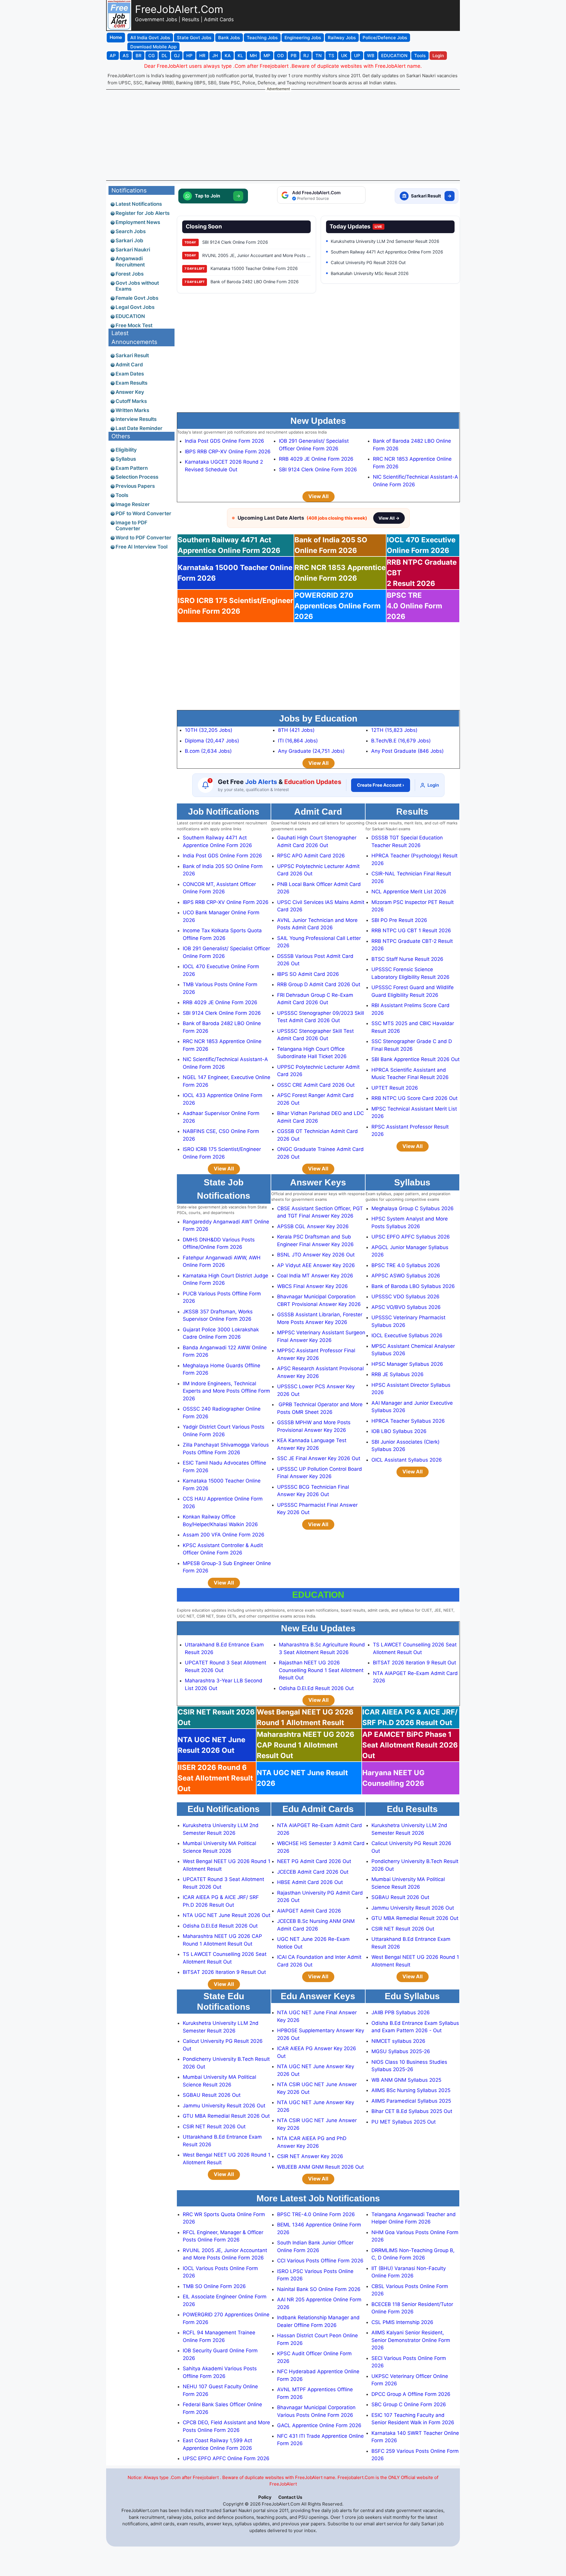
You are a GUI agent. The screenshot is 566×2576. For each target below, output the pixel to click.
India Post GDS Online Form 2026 (224, 441)
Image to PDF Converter (131, 526)
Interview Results (136, 419)
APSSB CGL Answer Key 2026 (313, 1226)
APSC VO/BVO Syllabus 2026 (406, 1307)
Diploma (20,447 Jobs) (212, 741)
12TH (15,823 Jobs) (394, 730)
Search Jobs (131, 231)
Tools (122, 495)
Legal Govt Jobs (135, 307)
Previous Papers (135, 486)
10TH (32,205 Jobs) (209, 730)
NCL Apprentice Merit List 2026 (409, 892)
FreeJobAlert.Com (179, 9)
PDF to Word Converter (143, 513)
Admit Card (129, 365)
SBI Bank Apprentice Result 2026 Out (416, 1059)
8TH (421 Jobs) (296, 730)
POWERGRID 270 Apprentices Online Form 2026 (338, 606)
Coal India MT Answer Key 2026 (315, 1276)
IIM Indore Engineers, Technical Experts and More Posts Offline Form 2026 (226, 1391)
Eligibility (126, 450)
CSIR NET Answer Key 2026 (310, 2156)
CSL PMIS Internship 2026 (402, 2322)
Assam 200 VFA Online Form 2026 (224, 1535)
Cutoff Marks (131, 401)
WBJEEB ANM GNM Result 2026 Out (320, 2167)
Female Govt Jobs (137, 298)
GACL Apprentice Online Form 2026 (319, 2425)
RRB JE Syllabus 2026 (398, 1374)
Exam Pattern (132, 468)
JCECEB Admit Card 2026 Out (313, 1872)
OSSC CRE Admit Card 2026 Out (316, 1085)
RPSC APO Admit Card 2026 (311, 856)
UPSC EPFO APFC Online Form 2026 (226, 2458)
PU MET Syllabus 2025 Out (404, 2122)
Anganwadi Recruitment (130, 261)
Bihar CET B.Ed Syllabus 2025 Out (412, 2111)
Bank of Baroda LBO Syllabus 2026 (413, 1286)
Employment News (138, 222)
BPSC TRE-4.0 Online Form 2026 (316, 2214)
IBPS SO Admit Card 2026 (308, 974)
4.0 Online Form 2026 (414, 606)
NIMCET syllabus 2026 (398, 2041)
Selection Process (137, 477)
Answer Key (130, 392)
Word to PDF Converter (143, 538)
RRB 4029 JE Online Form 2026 (316, 459)
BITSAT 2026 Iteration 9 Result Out (414, 1663)
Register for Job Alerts (143, 213)
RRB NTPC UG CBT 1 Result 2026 (411, 930)
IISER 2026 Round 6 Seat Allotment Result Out (215, 1778)
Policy (265, 2497)
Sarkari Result (132, 355)
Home (116, 37)
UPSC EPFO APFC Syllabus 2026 (411, 1237)
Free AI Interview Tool (141, 547)
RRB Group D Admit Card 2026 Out (319, 984)
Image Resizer (133, 504)
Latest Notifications (139, 204)
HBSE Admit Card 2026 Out (310, 1882)
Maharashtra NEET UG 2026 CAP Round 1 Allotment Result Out (306, 1745)
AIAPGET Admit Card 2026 (309, 1911)
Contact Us (290, 2497)
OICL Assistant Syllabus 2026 (407, 1460)
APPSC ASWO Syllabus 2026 (406, 1276)
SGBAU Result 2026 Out (400, 1897)
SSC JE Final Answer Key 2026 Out (319, 1458)
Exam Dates (130, 374)
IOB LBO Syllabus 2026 (399, 1431)
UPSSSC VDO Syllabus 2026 (405, 1297)
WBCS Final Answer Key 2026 (312, 1286)
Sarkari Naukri (133, 250)
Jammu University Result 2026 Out (413, 1908)
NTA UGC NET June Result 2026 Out (227, 1915)
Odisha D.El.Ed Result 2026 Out (316, 1688)
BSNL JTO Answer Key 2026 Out (316, 1255)
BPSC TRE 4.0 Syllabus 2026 (406, 1265)
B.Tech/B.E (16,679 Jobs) (401, 741)
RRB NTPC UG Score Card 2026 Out (414, 1098)
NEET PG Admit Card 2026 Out (314, 1861)
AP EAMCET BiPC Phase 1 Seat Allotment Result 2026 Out (410, 1745)
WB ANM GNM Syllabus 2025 (406, 2080)
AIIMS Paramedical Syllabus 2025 (411, 2101)
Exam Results (131, 383)
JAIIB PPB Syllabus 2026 (401, 2012)
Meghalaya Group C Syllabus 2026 (413, 1208)
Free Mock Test (134, 325)
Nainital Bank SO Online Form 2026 (319, 2289)
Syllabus (126, 459)
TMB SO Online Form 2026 (214, 2286)
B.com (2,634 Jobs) (208, 751)
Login (433, 785)
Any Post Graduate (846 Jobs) (407, 751)
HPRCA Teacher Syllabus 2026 (408, 1421)
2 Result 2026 (422, 573)
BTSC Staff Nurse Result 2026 (407, 959)
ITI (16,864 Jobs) (298, 741)
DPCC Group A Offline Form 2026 (411, 2394)
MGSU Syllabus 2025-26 (401, 2051)
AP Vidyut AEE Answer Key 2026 (316, 1265)
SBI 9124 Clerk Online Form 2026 (318, 470)
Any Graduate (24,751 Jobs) (311, 751)
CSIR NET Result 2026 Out (403, 1929)
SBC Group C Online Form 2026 (409, 2404)
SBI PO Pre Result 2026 (399, 920)
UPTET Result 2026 (395, 1088)
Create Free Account (381, 785)
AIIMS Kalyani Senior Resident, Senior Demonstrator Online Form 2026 (411, 2340)
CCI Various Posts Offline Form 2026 (320, 2261)
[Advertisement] (283, 135)
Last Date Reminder (139, 428)
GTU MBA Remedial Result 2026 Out (415, 1918)
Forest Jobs (130, 274)
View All (319, 496)
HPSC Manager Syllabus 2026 (407, 1364)
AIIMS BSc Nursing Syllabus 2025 (411, 2090)
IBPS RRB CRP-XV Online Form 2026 (228, 452)
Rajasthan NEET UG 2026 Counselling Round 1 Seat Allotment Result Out (321, 1670)
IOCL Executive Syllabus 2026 (407, 1335)
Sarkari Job (129, 241)
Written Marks (132, 410)
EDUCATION (130, 316)
